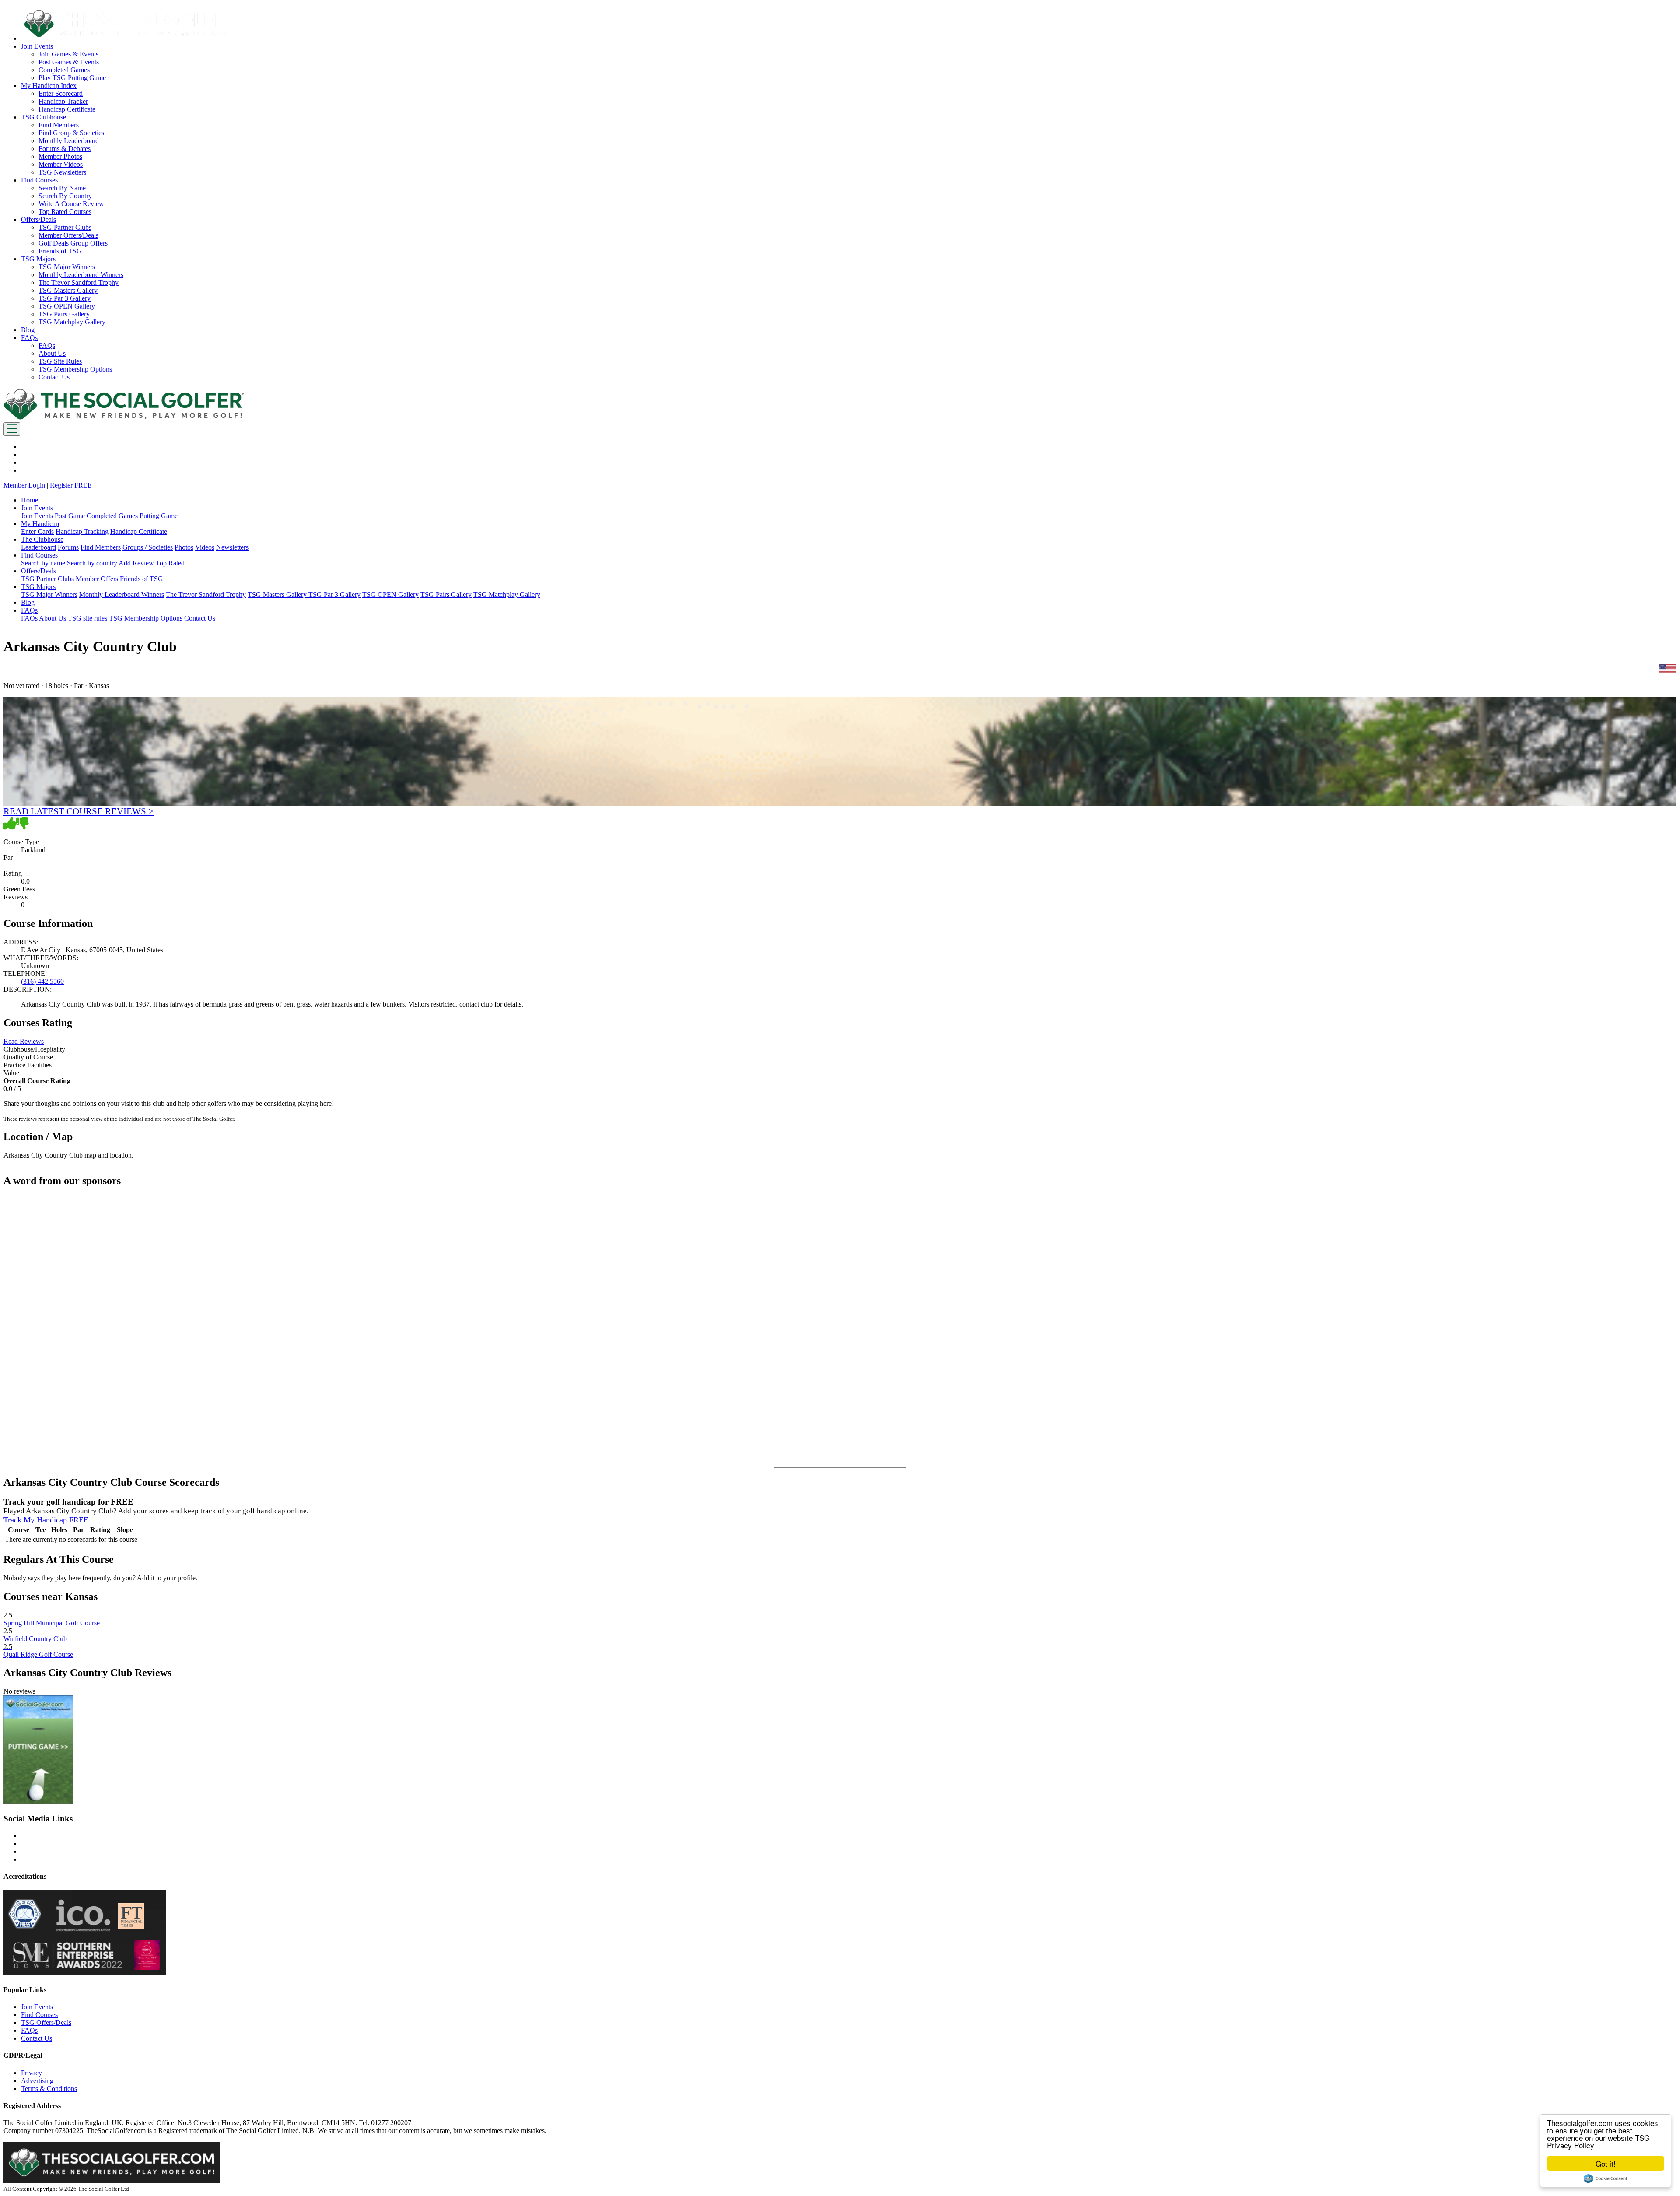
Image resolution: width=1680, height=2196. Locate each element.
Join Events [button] (37, 46)
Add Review (136, 563)
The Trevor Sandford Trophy (79, 282)
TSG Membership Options (75, 369)
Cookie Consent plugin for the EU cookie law (1606, 2178)
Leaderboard (38, 547)
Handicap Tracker (63, 101)
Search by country (92, 563)
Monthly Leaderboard (69, 141)
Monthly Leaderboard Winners (81, 275)
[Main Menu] (12, 429)
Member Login (24, 485)
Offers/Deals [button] (38, 219)
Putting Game (159, 516)
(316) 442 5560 (42, 981)
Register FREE (71, 485)
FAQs (47, 346)
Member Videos (61, 164)
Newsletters (232, 547)
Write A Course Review (71, 204)
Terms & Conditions (49, 2089)
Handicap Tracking (82, 531)
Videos (205, 547)
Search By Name (62, 188)
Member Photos (60, 156)
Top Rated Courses (65, 212)
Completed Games (64, 70)
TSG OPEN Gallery (67, 306)
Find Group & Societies (71, 133)
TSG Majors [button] (38, 259)
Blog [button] (28, 330)
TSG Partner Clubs (65, 227)
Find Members (59, 125)
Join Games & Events (68, 54)
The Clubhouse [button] (42, 539)
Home (30, 500)
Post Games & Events (69, 62)
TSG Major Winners (67, 267)
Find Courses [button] (39, 180)
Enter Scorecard (61, 93)
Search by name (43, 563)
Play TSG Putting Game (72, 78)
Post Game (70, 516)
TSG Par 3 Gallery (65, 298)
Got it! (1606, 2163)
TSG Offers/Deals (46, 2022)
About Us (52, 353)
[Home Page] (124, 418)
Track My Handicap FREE (46, 1520)
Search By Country (65, 196)
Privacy (31, 2073)
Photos (184, 547)
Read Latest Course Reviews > (79, 811)
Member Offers (97, 579)
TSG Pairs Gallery (64, 314)
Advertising (37, 2081)
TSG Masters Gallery (68, 290)
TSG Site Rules (60, 361)
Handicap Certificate (67, 109)
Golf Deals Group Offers (73, 243)
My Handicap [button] (40, 524)
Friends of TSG (60, 251)
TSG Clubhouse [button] (44, 117)
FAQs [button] (29, 338)
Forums (68, 547)
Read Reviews (24, 1041)
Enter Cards (37, 531)
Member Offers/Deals (68, 235)
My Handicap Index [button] (49, 86)
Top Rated (170, 563)
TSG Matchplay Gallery (72, 322)
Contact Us (54, 377)
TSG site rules (87, 618)
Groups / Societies (148, 547)
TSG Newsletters (62, 172)
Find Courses (39, 2015)
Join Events (37, 516)
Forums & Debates (65, 149)
